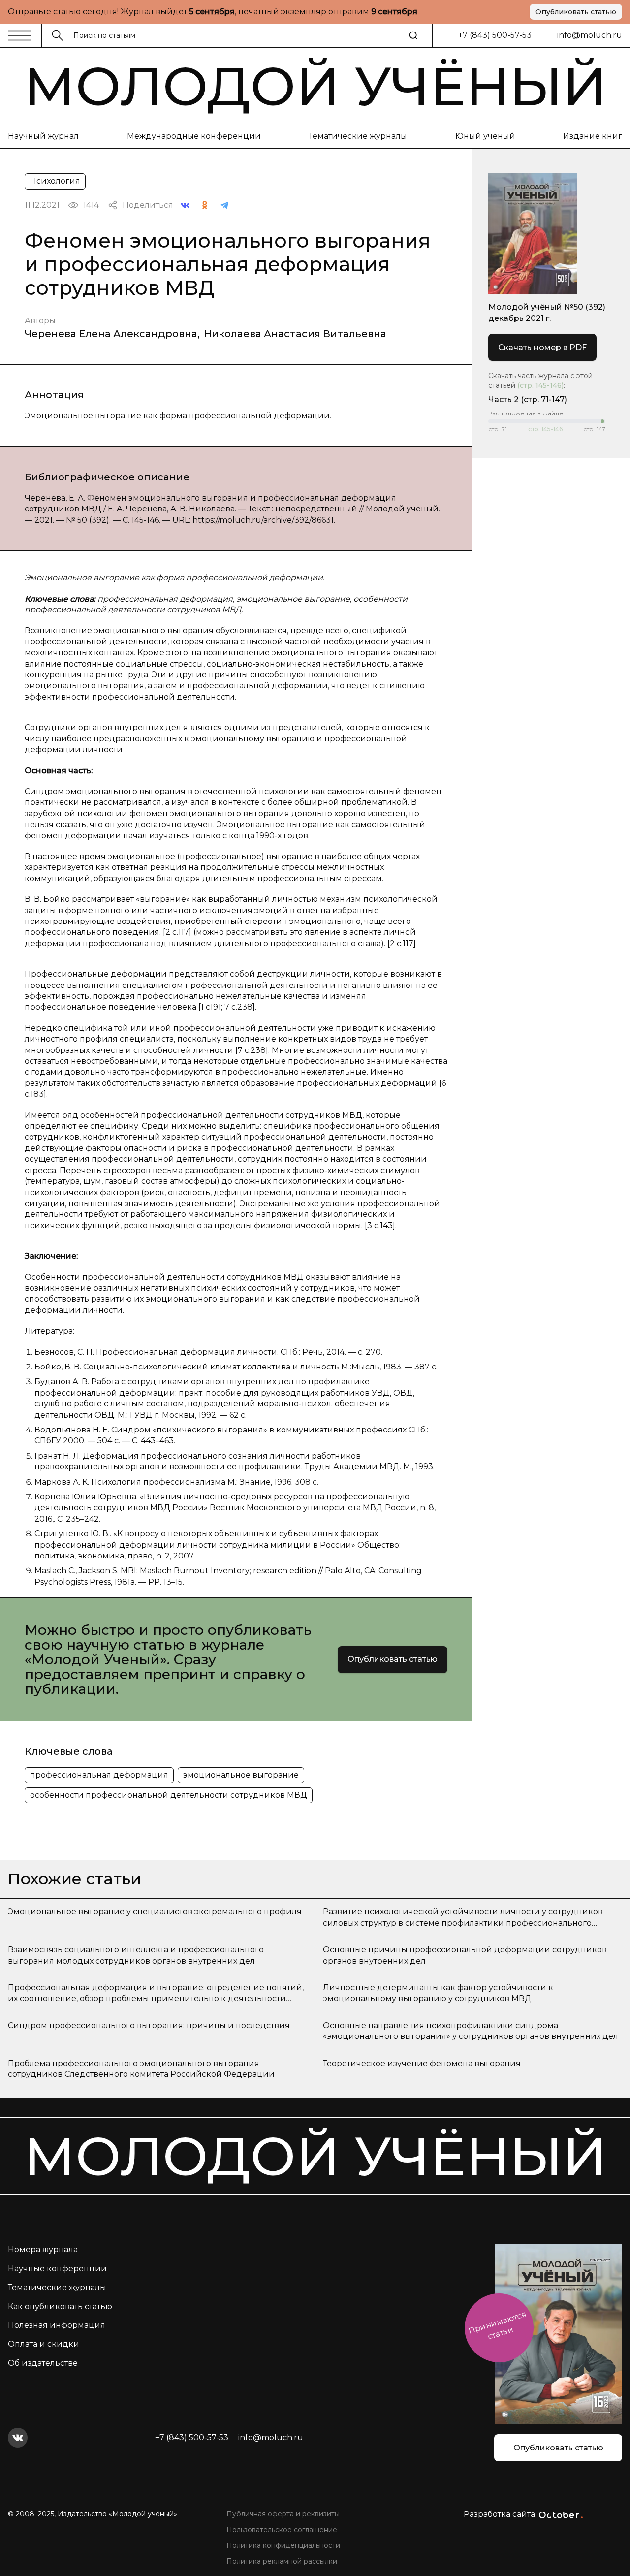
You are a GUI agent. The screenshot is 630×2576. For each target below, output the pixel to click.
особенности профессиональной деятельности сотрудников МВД (169, 1795)
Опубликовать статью (576, 12)
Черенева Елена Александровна (111, 334)
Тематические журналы (358, 136)
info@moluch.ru (590, 35)
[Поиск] (413, 35)
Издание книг (593, 136)
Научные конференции (57, 2269)
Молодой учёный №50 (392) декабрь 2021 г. (547, 312)
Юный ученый (485, 136)
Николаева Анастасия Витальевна (295, 334)
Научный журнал (43, 136)
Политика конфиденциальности (283, 2545)
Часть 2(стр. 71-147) (528, 399)
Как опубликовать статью (60, 2306)
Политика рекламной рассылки (282, 2561)
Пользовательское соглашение (282, 2530)
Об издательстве (43, 2363)
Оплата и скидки (44, 2344)
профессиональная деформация (99, 1775)
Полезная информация (57, 2325)
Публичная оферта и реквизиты (283, 2514)
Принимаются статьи (497, 2325)
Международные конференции (194, 136)
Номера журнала (43, 2249)
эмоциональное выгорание (241, 1775)
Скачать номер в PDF (542, 347)
